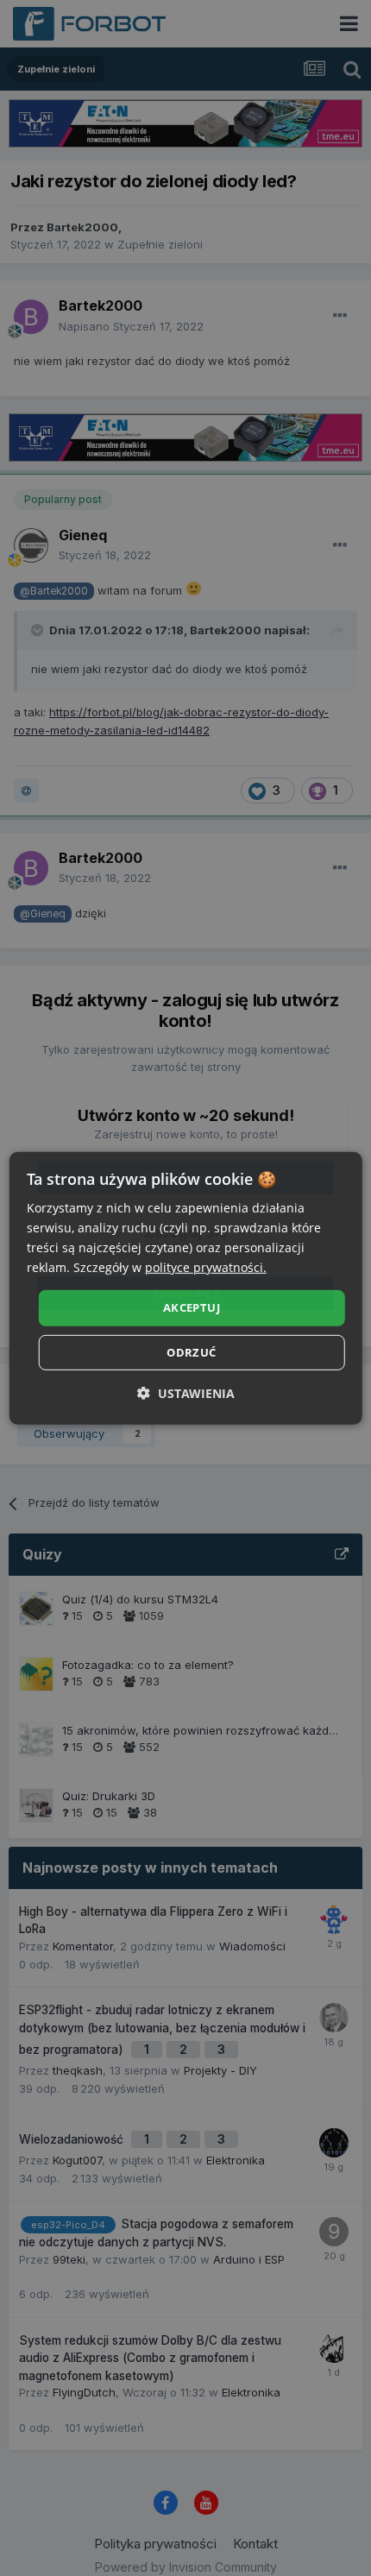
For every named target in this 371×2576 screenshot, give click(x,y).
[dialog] (186, 1288)
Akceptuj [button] (192, 1307)
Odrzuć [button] (191, 1352)
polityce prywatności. (206, 1267)
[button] (186, 1393)
